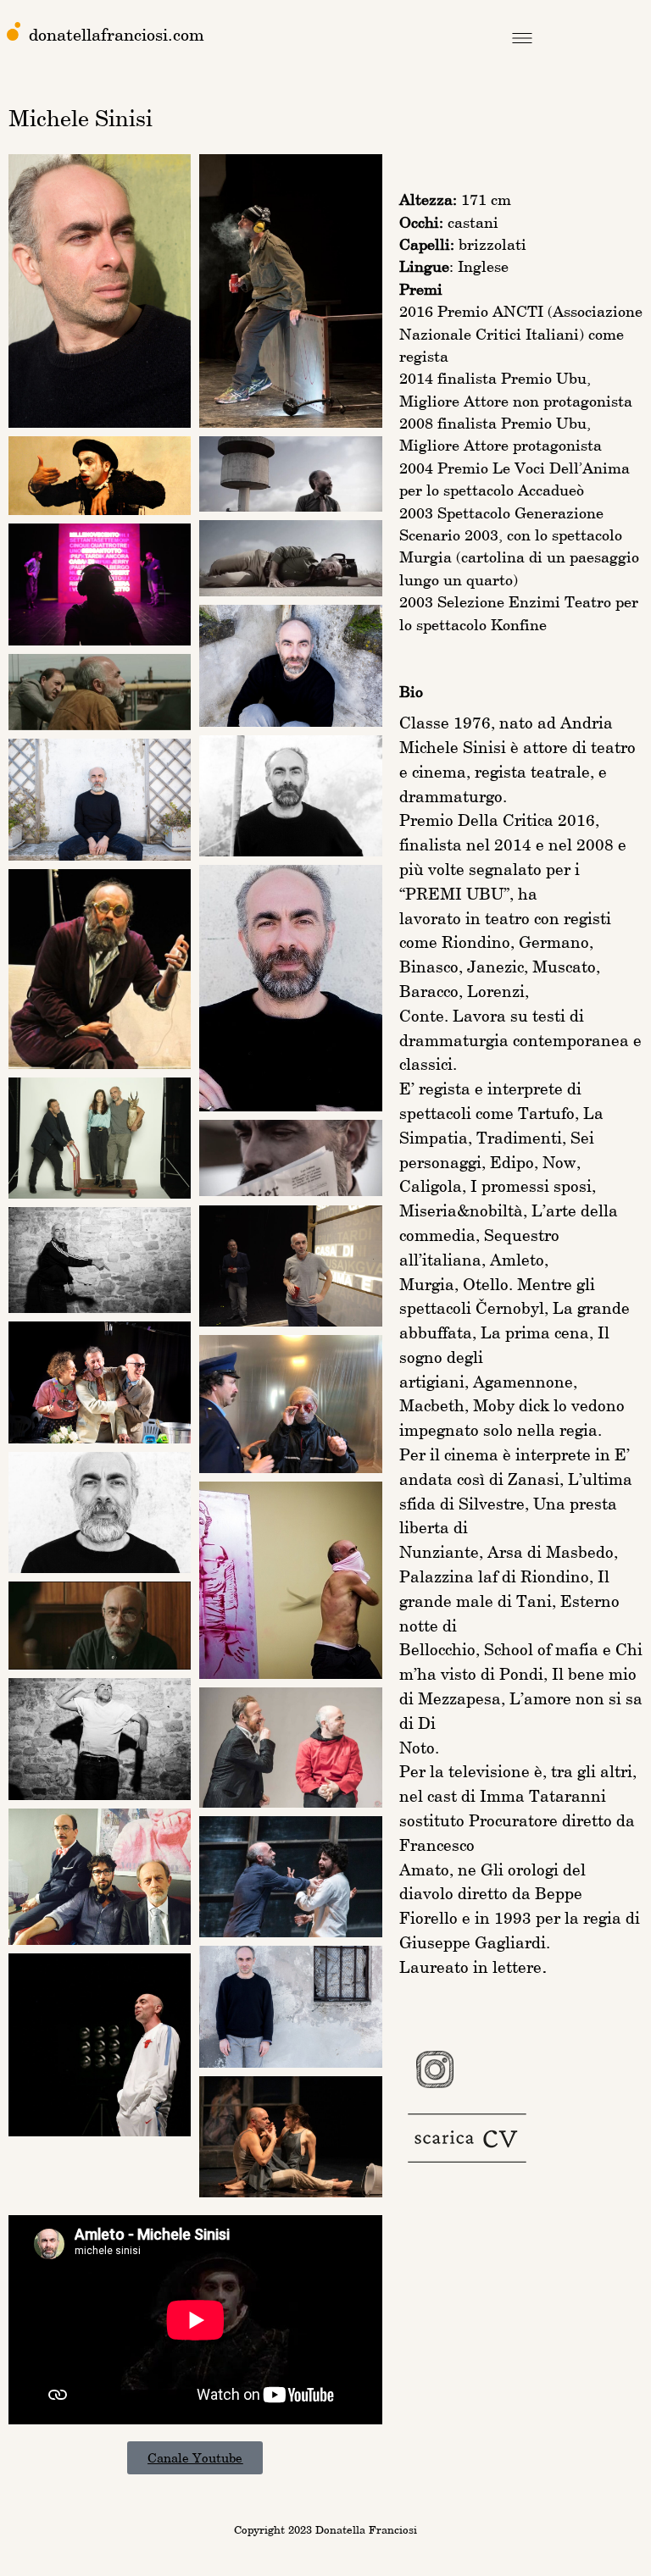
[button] (522, 40)
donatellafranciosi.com (117, 34)
